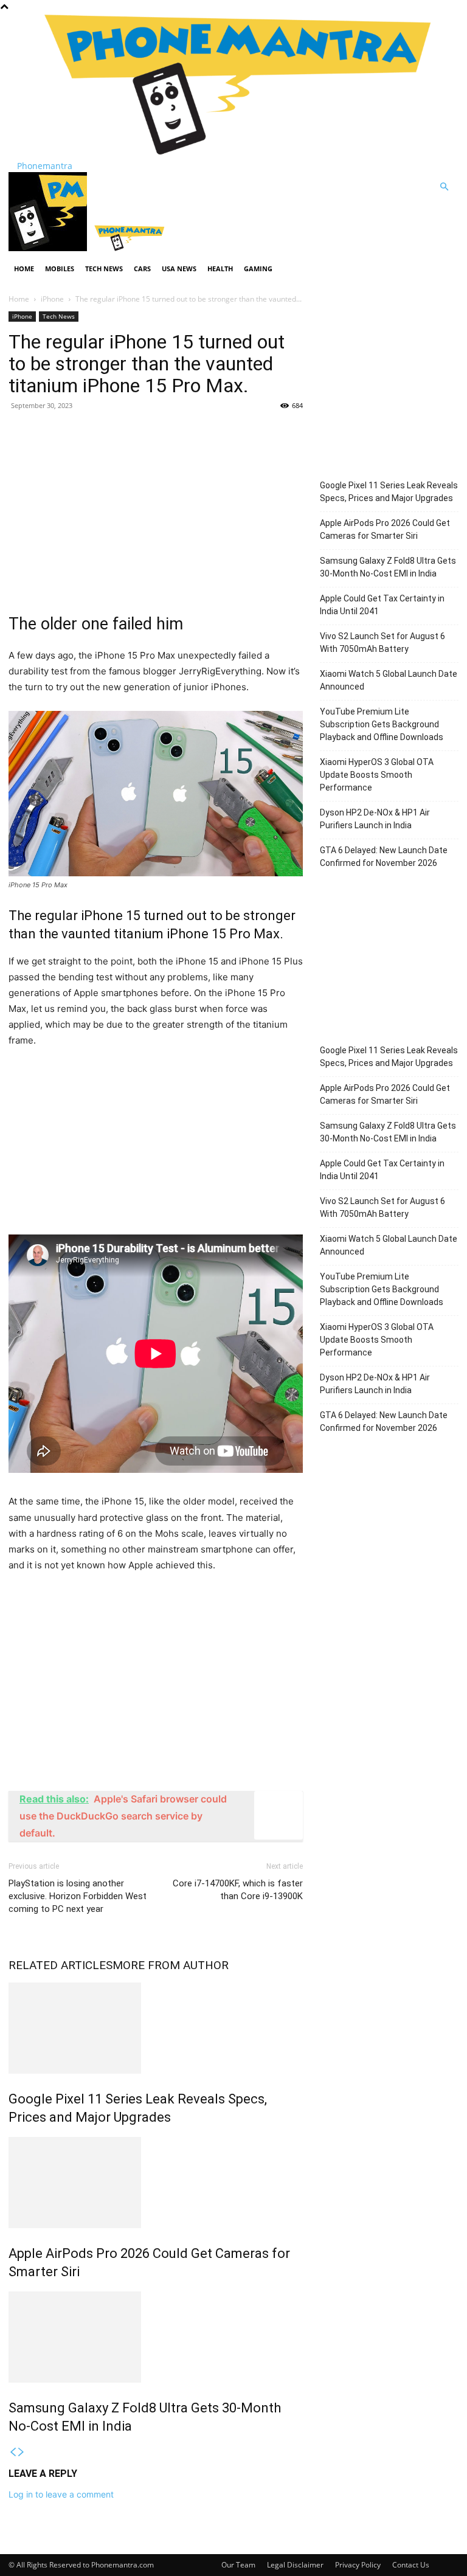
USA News (179, 268)
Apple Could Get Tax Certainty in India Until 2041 (382, 605)
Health (220, 268)
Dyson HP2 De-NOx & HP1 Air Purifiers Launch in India (375, 819)
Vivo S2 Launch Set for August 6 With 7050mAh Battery (382, 642)
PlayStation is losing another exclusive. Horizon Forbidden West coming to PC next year (78, 1896)
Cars (142, 268)
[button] (444, 187)
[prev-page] (13, 2452)
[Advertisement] (156, 509)
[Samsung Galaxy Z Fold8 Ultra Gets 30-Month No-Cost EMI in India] (156, 2337)
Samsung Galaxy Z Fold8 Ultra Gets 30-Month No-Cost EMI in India (388, 567)
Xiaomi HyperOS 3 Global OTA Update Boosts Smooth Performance (377, 775)
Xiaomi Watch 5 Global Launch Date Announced (389, 680)
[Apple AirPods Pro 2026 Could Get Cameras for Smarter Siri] (156, 2183)
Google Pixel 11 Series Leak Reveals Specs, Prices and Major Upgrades (389, 492)
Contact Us (411, 2565)
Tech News (104, 268)
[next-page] (21, 2452)
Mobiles (60, 268)
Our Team (238, 2565)
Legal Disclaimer (295, 2565)
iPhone (52, 299)
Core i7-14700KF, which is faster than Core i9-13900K (238, 1890)
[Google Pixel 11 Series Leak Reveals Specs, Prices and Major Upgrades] (156, 2028)
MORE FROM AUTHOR (171, 1965)
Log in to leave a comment (61, 2494)
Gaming (258, 268)
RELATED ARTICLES (61, 1965)
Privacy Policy (358, 2565)
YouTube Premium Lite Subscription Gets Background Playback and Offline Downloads (382, 724)
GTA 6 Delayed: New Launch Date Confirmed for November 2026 (384, 857)
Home (24, 268)
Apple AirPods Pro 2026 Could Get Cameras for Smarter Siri (385, 529)
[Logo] (49, 248)
